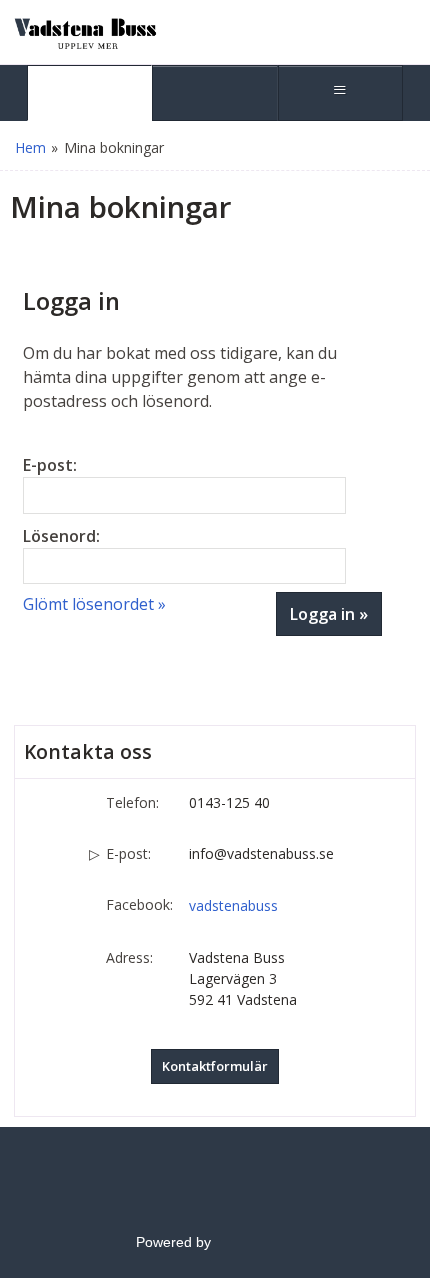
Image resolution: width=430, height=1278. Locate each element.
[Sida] (89, 93)
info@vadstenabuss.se (261, 853)
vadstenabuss (233, 905)
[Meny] (340, 93)
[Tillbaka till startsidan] (85, 32)
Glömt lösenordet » (94, 604)
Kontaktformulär (215, 1066)
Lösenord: (61, 536)
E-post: (50, 465)
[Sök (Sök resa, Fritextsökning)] (214, 93)
